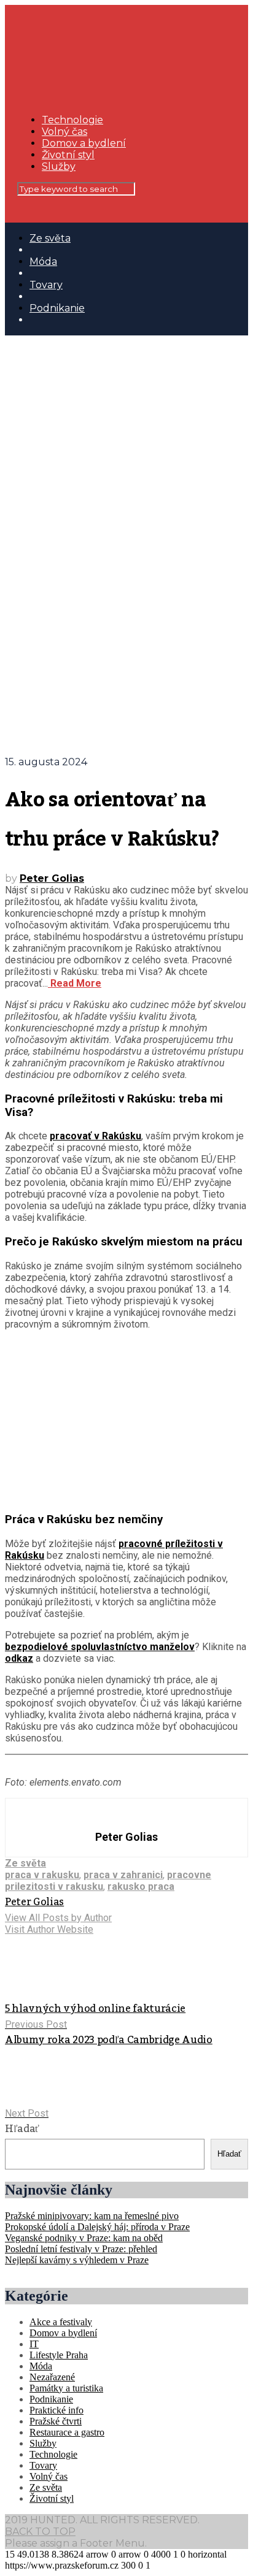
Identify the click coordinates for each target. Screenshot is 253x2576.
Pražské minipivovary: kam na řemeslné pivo (92, 2216)
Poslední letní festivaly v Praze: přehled (81, 2249)
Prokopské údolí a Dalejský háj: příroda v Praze (97, 2227)
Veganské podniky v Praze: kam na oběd (84, 2238)
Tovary (46, 285)
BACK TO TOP (40, 2532)
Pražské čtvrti (56, 2421)
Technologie (72, 120)
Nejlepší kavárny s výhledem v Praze (77, 2260)
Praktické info (56, 2410)
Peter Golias (52, 878)
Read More (75, 983)
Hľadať (22, 2129)
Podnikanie (57, 308)
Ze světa (50, 238)
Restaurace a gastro (67, 2432)
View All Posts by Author (58, 1918)
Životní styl (68, 155)
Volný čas (64, 132)
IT (34, 2344)
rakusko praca (141, 1886)
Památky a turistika (66, 2388)
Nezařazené (52, 2377)
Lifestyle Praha (59, 2355)
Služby (59, 166)
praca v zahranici (123, 1875)
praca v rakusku (42, 1875)
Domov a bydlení (84, 143)
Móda (43, 262)
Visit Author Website (49, 1929)
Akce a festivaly (61, 2322)
